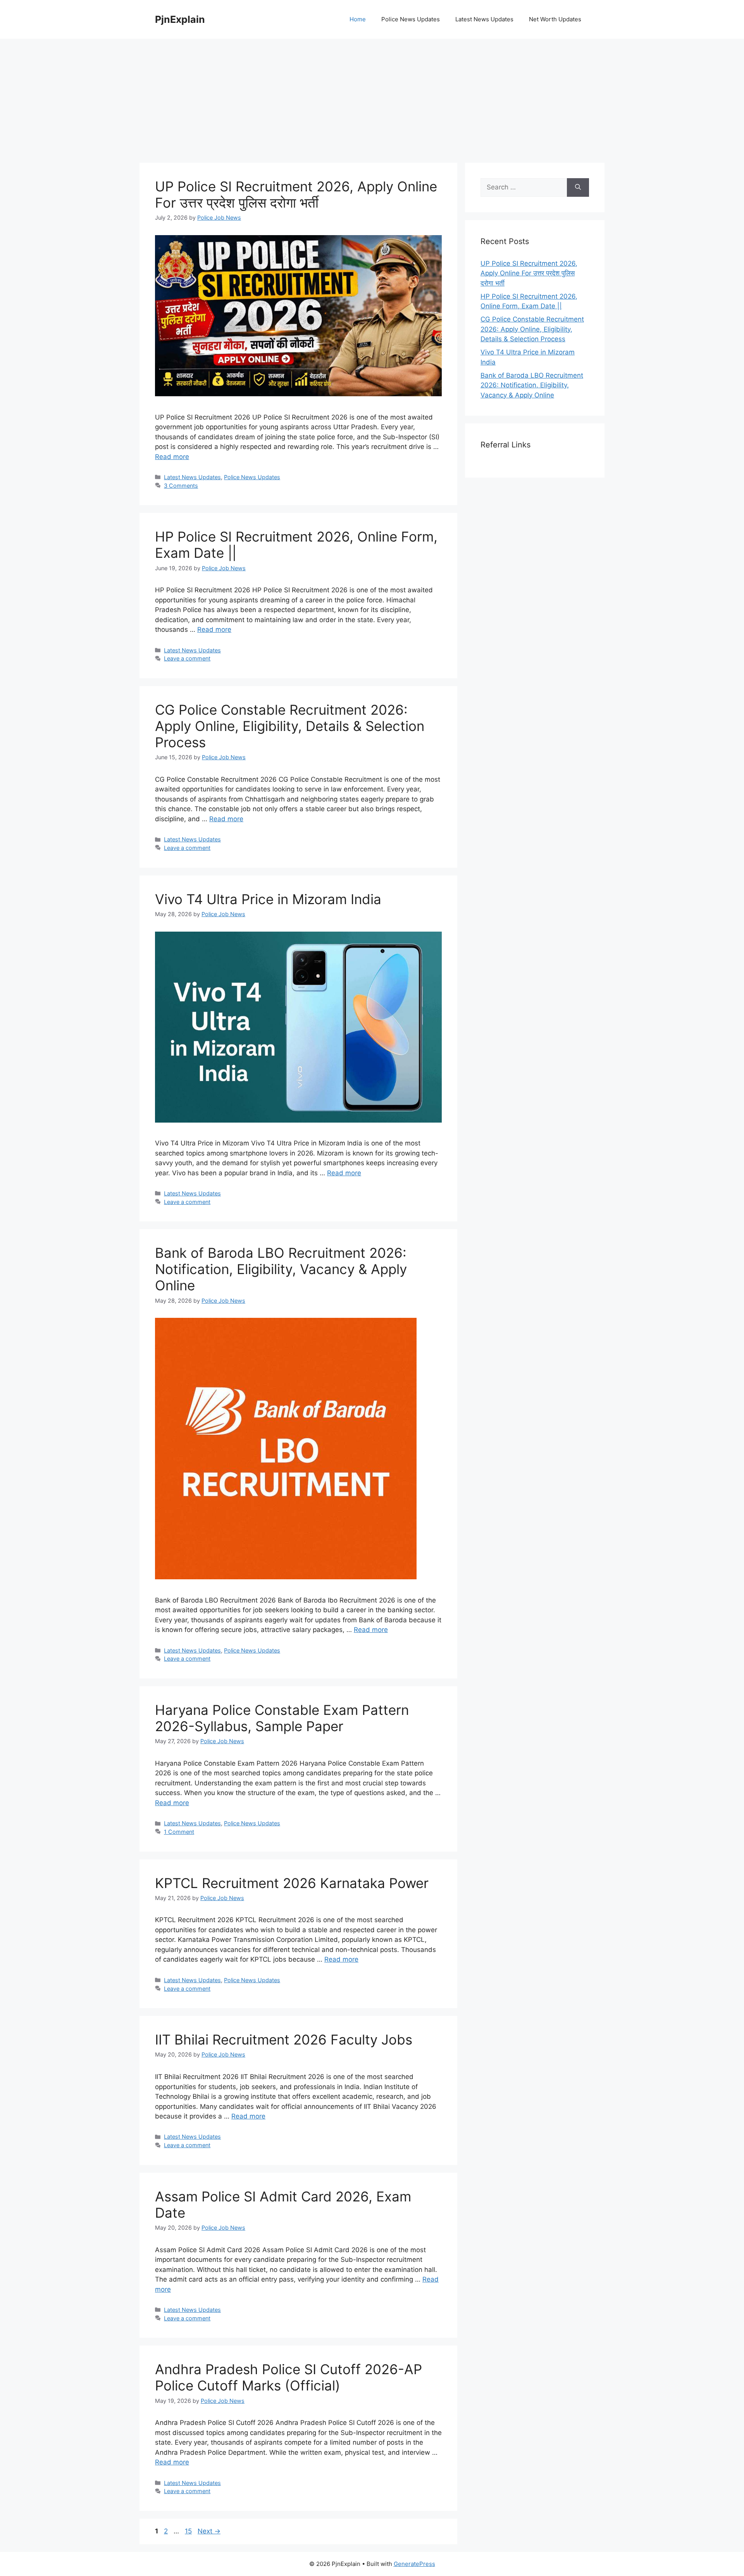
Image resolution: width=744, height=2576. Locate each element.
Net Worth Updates (555, 19)
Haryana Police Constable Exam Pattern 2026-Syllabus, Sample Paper (282, 1718)
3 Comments (181, 486)
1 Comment (179, 1832)
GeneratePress (414, 2564)
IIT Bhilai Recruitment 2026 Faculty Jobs (284, 2039)
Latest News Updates (484, 19)
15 (189, 2531)
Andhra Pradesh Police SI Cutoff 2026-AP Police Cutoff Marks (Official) (288, 2377)
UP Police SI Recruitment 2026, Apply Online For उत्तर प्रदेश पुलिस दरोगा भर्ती (296, 194)
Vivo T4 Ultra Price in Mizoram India (268, 899)
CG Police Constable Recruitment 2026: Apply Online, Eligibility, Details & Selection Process (290, 726)
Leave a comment (187, 658)
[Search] (578, 187)
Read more (172, 457)
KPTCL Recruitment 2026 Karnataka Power (292, 1883)
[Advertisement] (372, 97)
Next (209, 2531)
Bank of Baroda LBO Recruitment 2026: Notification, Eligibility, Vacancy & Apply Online (281, 1269)
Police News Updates (411, 19)
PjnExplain (180, 19)
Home (358, 19)
